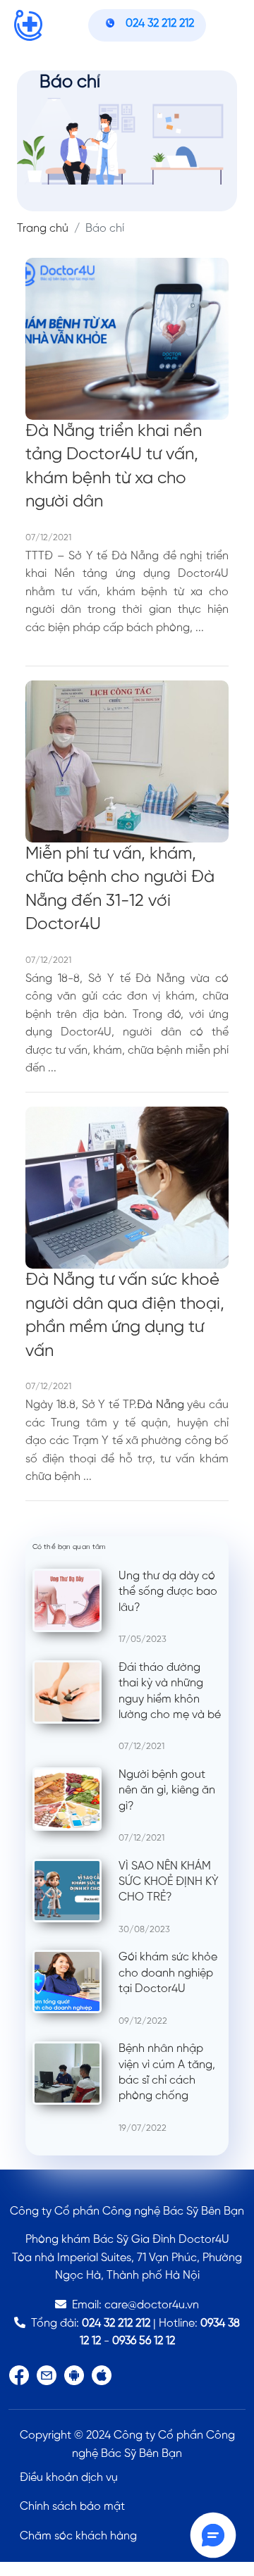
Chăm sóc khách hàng (78, 2536)
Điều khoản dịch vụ (69, 2478)
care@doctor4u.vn (152, 2305)
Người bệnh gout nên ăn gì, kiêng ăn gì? (167, 1791)
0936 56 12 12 (144, 2341)
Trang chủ (43, 229)
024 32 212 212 (116, 2323)
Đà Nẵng (161, 1405)
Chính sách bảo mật (72, 2507)
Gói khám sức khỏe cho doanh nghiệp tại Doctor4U (168, 1973)
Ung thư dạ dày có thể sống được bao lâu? (168, 1592)
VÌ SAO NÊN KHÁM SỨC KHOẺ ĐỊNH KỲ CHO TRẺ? (169, 1882)
